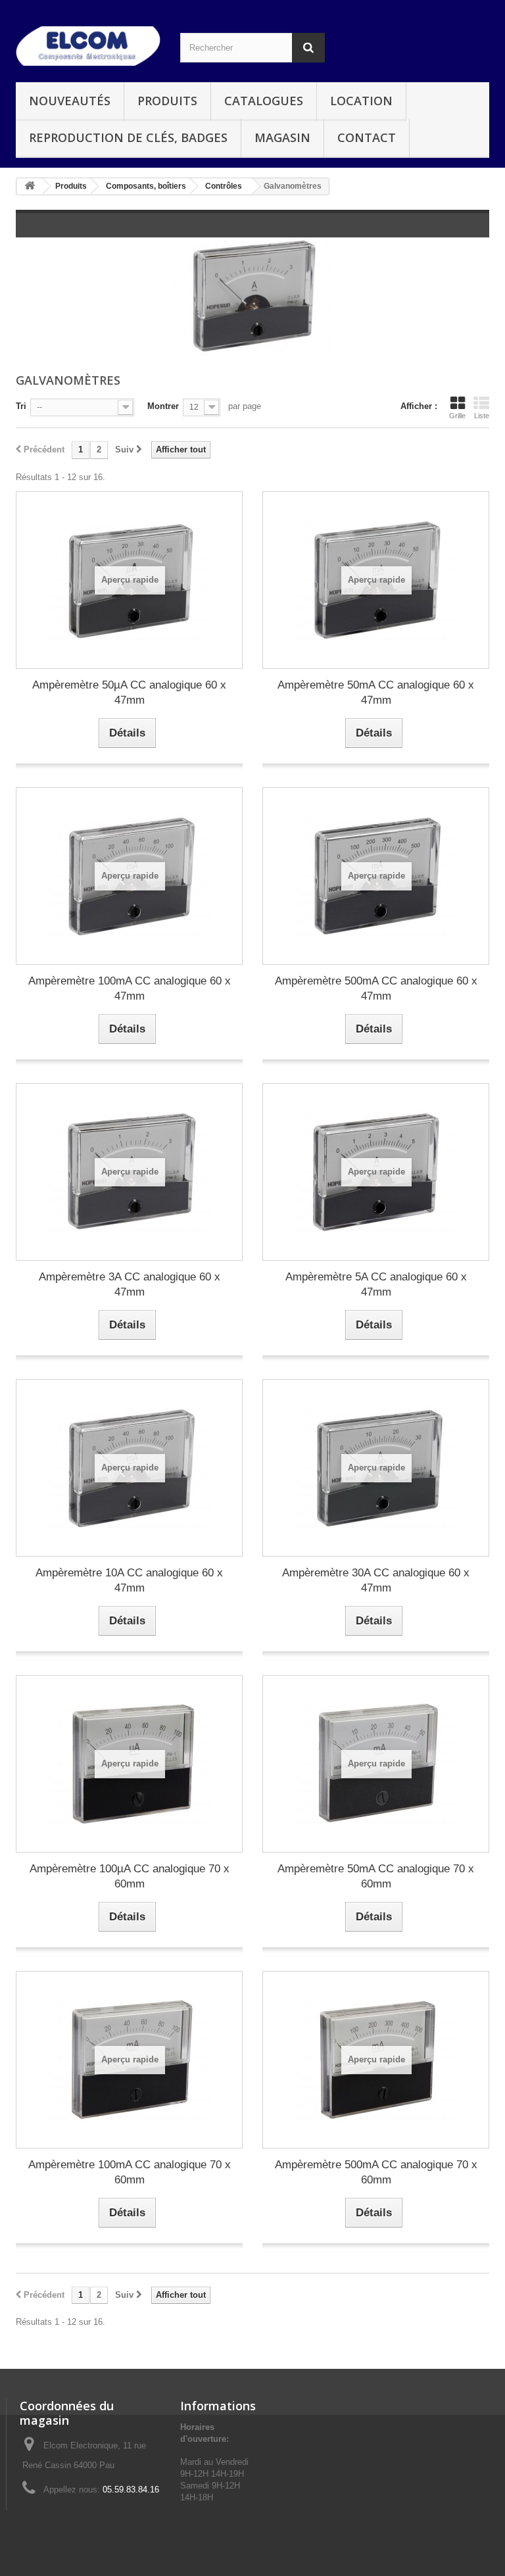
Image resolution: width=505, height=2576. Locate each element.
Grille (457, 416)
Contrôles (224, 186)
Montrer (163, 406)
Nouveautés (70, 101)
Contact (367, 137)
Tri (21, 406)
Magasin (282, 137)
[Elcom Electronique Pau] (88, 46)
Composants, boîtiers (146, 186)
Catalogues (264, 101)
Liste (482, 416)
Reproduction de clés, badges (128, 137)
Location (361, 101)
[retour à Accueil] (30, 186)
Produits (167, 101)
